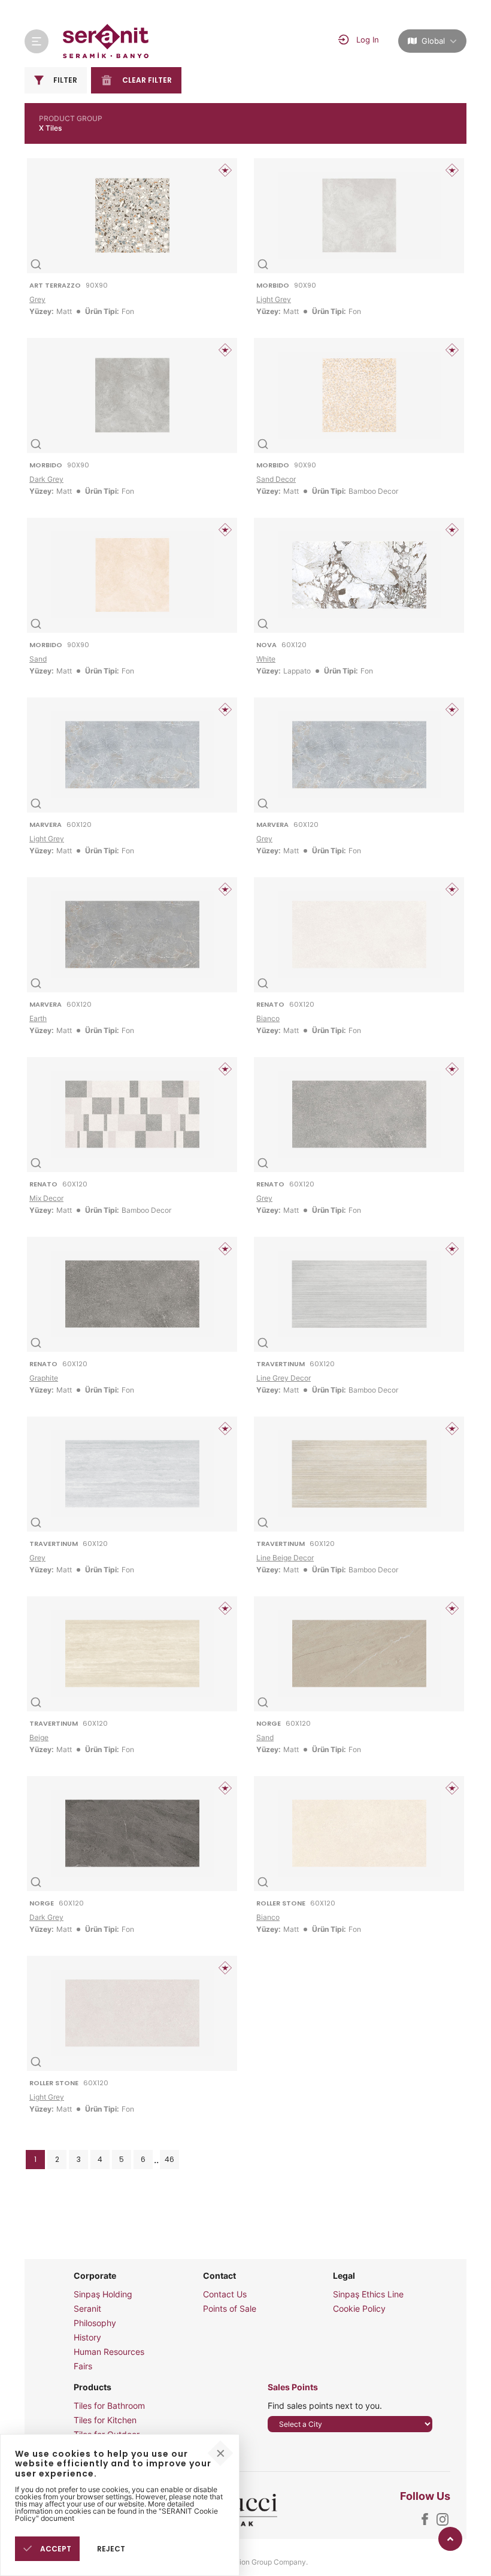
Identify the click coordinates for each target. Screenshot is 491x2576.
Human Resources (109, 2352)
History (87, 2338)
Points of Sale (230, 2309)
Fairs (83, 2366)
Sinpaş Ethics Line (368, 2294)
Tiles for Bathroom (109, 2406)
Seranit (87, 2309)
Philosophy (95, 2323)
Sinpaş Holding (103, 2294)
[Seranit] (106, 41)
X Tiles (50, 128)
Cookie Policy (359, 2309)
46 (169, 2159)
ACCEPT (55, 2549)
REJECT (111, 2549)
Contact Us (225, 2294)
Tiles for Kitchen (105, 2420)
